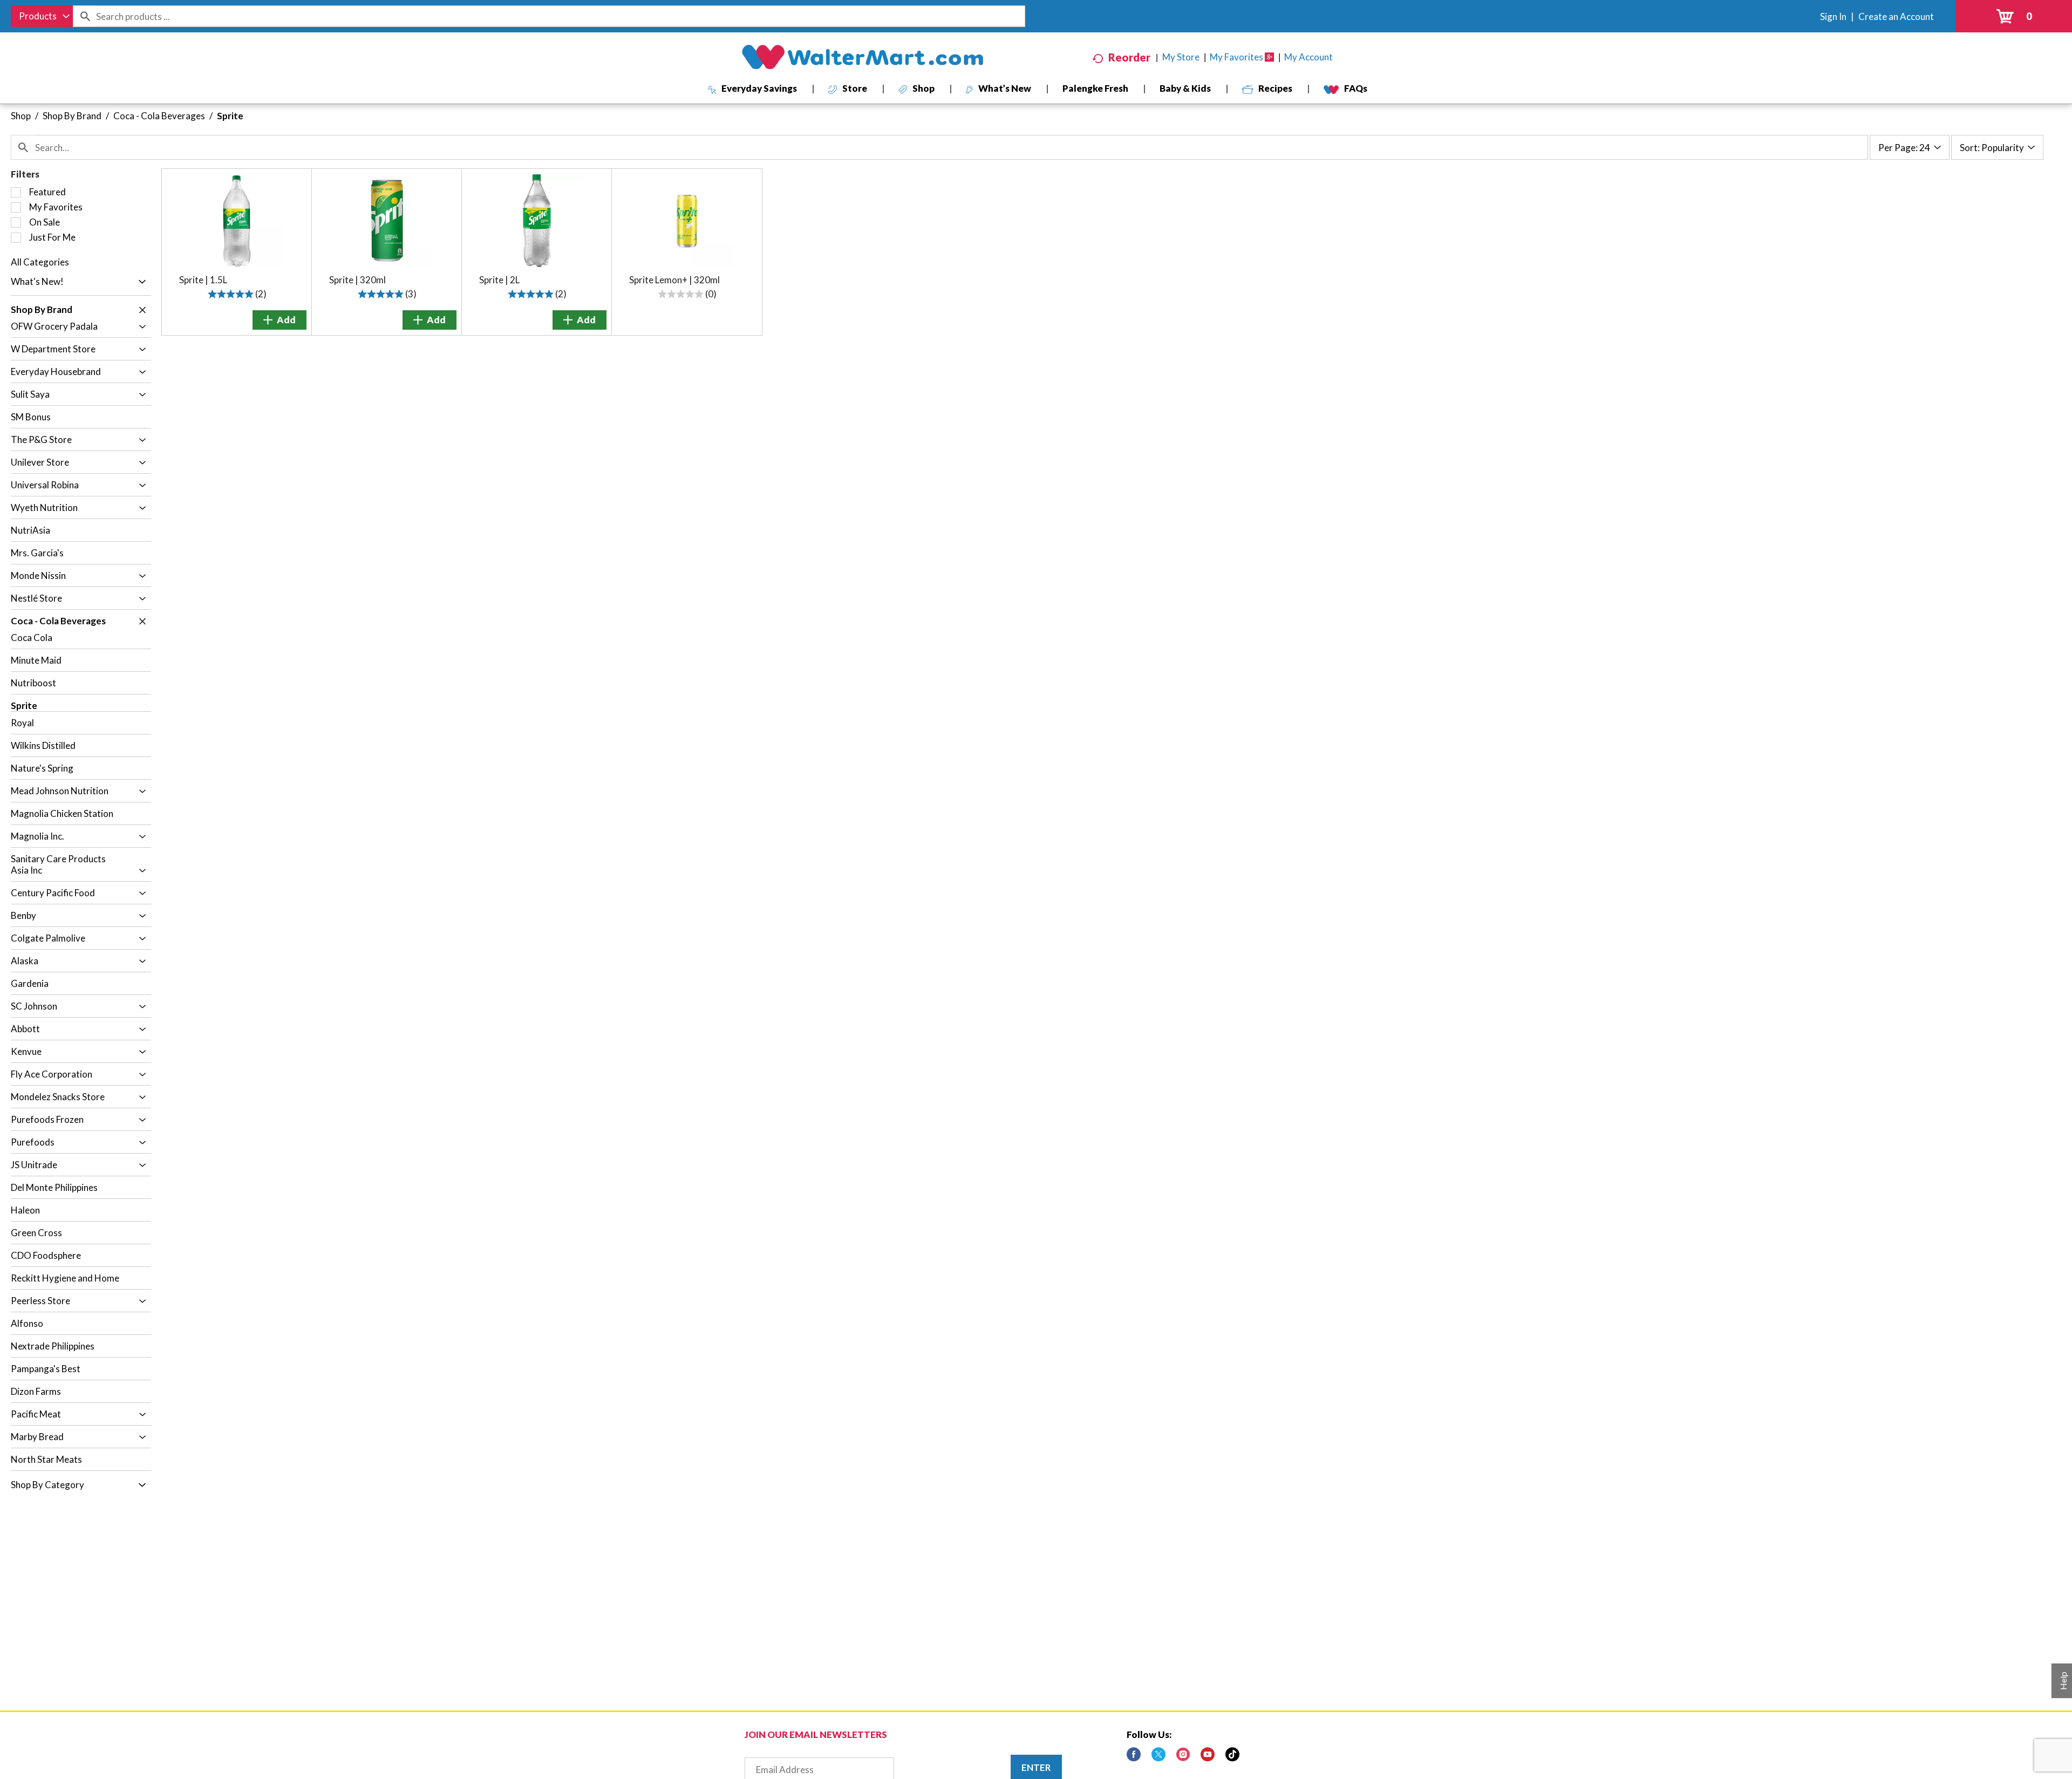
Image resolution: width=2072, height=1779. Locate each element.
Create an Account (1896, 16)
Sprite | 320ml (357, 280)
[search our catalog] (85, 16)
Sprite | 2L (499, 280)
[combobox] (42, 16)
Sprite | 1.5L (203, 280)
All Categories (40, 262)
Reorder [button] (1129, 57)
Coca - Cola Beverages (159, 116)
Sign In (1833, 16)
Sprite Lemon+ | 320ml (674, 280)
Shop (21, 116)
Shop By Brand (72, 116)
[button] (139, 282)
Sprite (230, 116)
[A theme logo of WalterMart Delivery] (862, 57)
